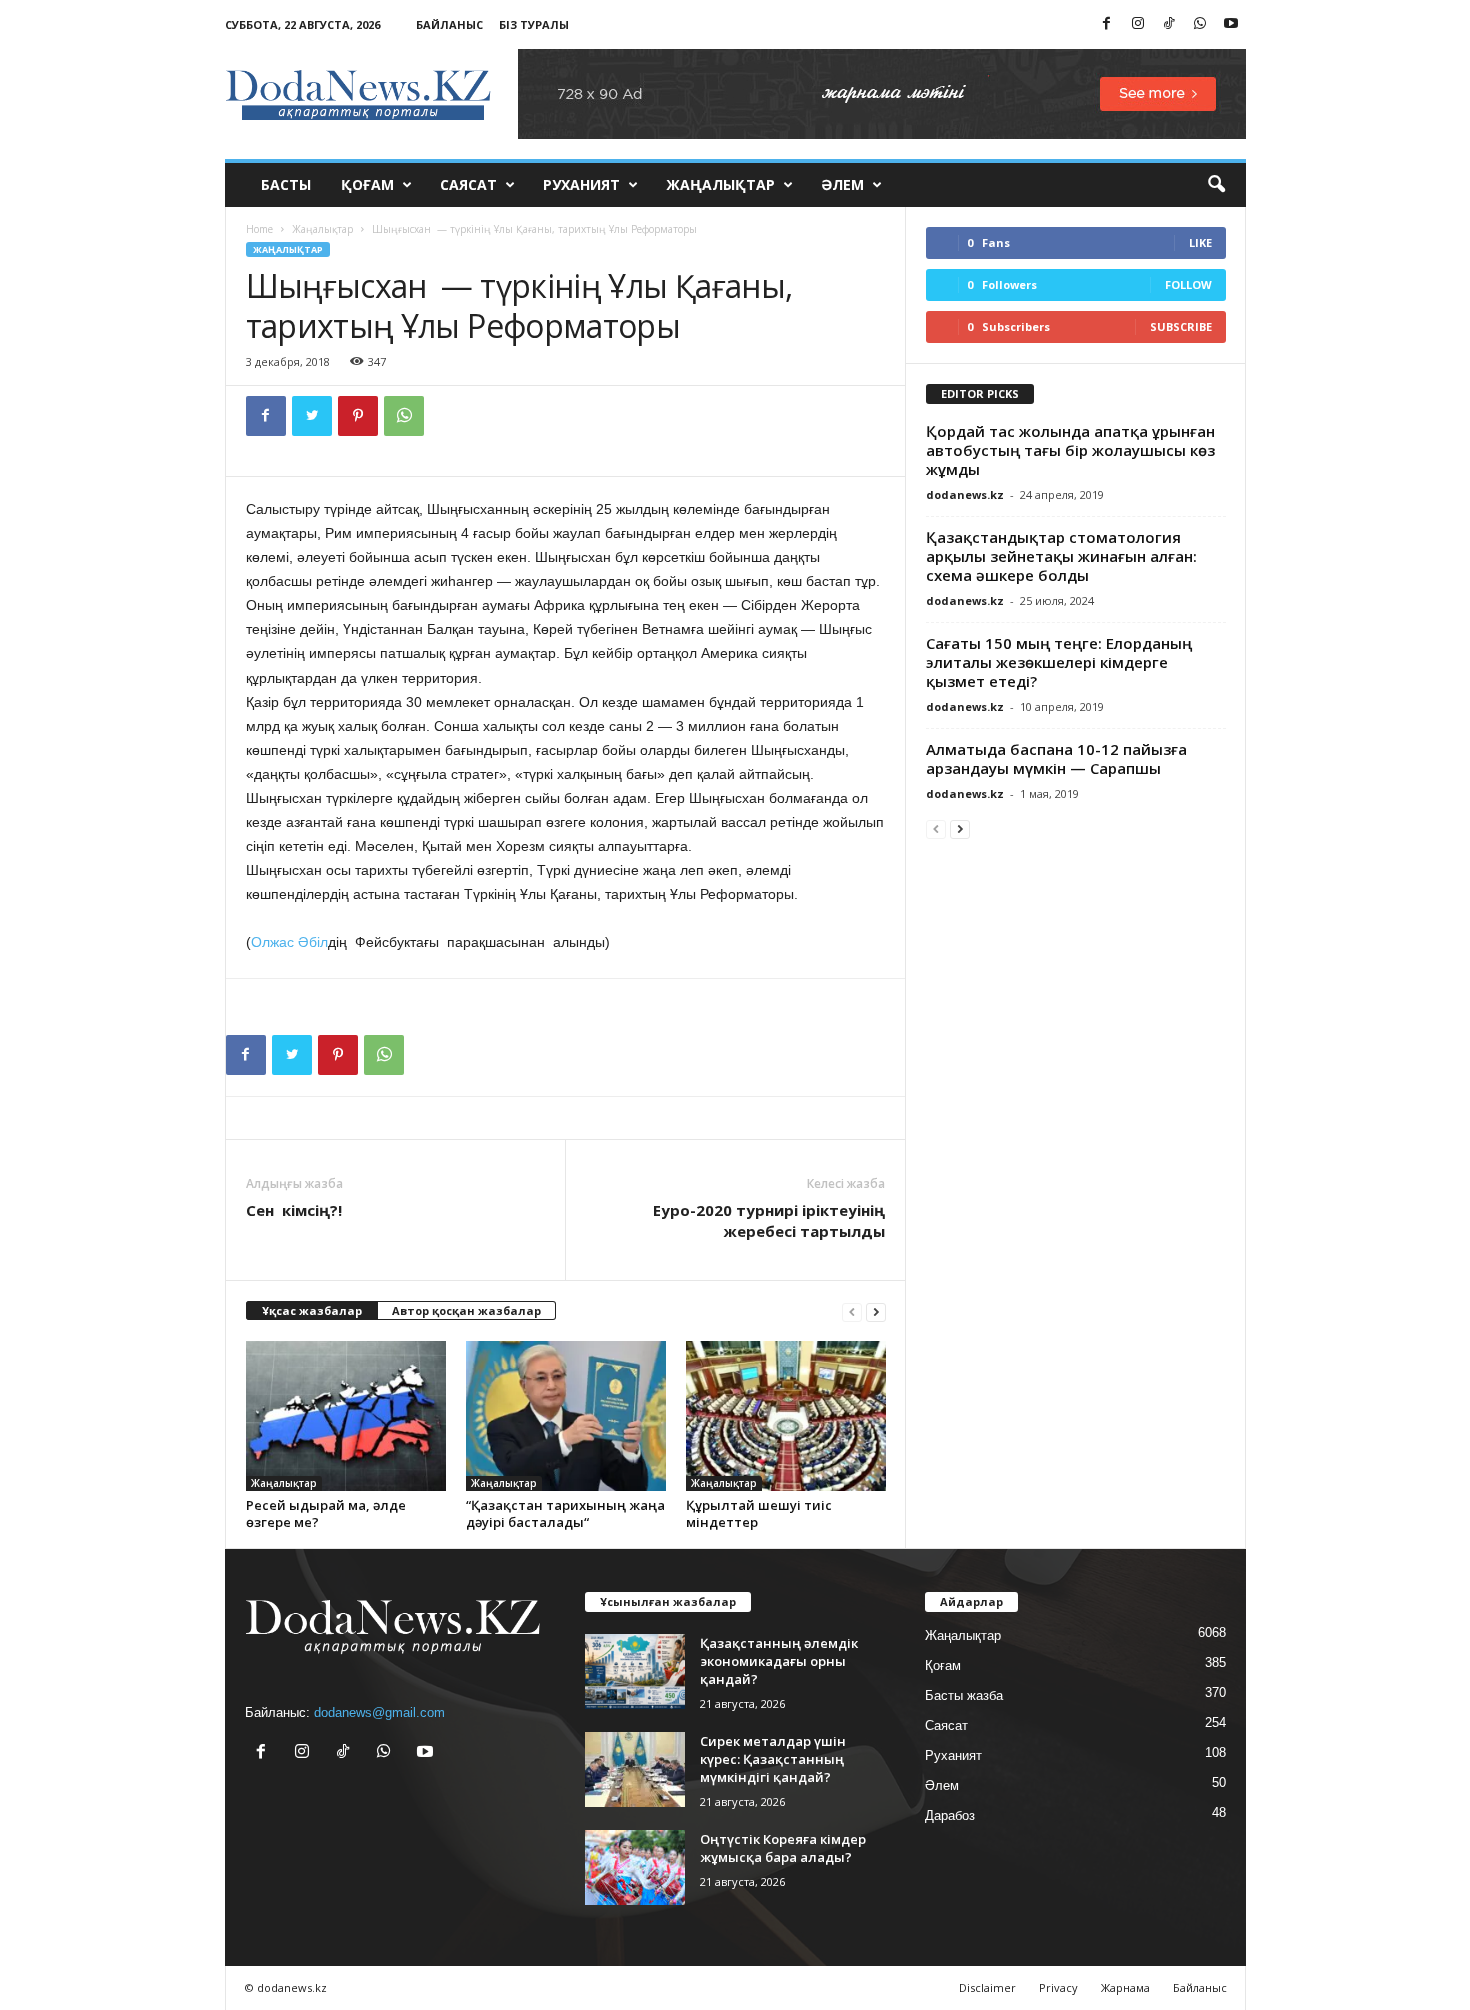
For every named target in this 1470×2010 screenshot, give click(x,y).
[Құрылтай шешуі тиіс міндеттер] (786, 1416)
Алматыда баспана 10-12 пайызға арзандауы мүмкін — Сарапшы (1056, 758)
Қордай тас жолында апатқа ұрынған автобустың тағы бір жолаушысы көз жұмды (1070, 450)
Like (1200, 242)
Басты (286, 184)
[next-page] (876, 1311)
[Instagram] (1138, 24)
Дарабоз (950, 1815)
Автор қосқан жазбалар (466, 1310)
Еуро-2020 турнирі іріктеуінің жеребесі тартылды (769, 1220)
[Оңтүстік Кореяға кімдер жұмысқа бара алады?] (635, 1867)
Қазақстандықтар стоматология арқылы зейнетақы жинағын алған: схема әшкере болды (1061, 556)
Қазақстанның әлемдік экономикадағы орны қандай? (779, 1661)
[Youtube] (1231, 24)
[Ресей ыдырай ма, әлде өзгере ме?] (346, 1416)
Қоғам (367, 184)
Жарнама (1125, 1987)
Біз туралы (534, 24)
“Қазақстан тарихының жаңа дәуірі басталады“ (565, 1513)
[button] (1216, 185)
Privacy (1058, 1987)
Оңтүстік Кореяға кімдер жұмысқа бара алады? (783, 1848)
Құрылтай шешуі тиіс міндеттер (759, 1513)
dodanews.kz (965, 494)
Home (259, 229)
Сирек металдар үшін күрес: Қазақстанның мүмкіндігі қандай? (773, 1759)
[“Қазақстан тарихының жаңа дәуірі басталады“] (566, 1416)
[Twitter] (312, 416)
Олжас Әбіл (289, 942)
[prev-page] (852, 1311)
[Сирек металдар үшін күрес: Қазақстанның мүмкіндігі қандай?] (635, 1769)
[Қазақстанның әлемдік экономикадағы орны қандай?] (635, 1671)
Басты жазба (964, 1695)
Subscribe (1181, 326)
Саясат (468, 184)
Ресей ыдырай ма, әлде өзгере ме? (326, 1513)
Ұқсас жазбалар (312, 1310)
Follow (1188, 284)
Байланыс (449, 24)
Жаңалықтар (720, 184)
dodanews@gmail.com (379, 1712)
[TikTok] (1169, 24)
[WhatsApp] (1200, 24)
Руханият (581, 184)
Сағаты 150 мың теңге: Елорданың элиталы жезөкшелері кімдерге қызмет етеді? (1059, 662)
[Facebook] (1107, 24)
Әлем (842, 184)
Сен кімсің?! (294, 1210)
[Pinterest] (358, 416)
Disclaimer (987, 1987)
